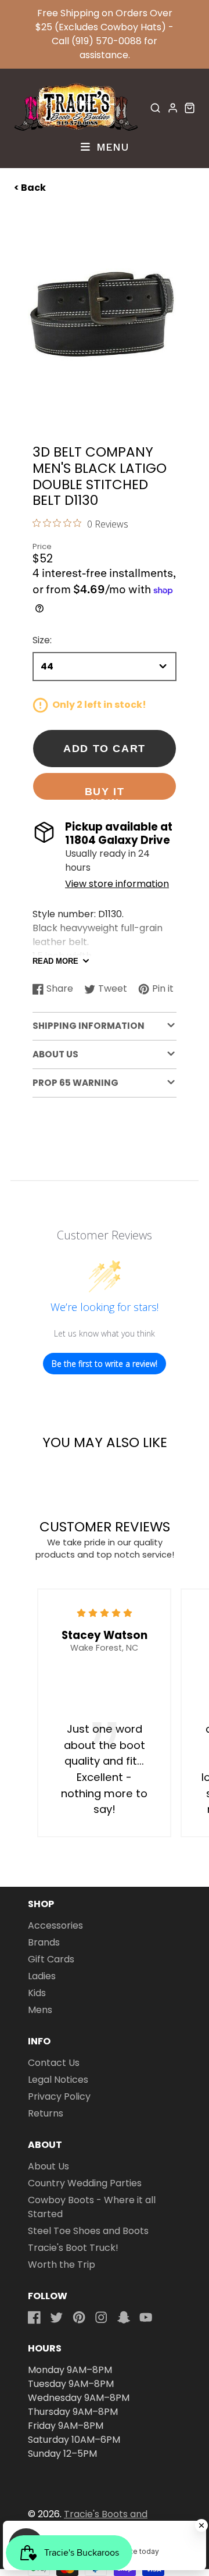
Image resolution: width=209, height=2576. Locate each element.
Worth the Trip (62, 2265)
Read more (55, 961)
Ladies (42, 1976)
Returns (46, 2113)
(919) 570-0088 (107, 41)
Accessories (55, 1925)
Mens (40, 2010)
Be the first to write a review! (105, 1364)
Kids (37, 1993)
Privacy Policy (59, 2096)
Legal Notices (58, 2080)
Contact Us (54, 2063)
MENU (111, 147)
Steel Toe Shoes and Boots (88, 2231)
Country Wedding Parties (85, 2183)
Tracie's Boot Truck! (73, 2248)
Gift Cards (51, 1959)
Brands (44, 1942)
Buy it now (105, 793)
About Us (48, 2166)
